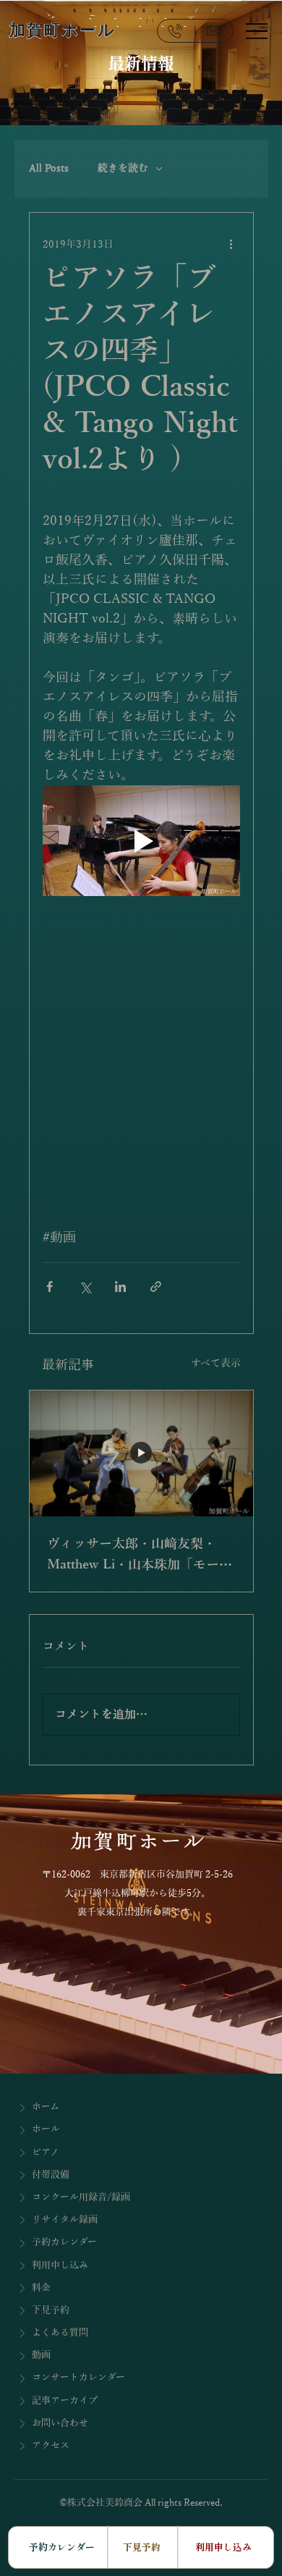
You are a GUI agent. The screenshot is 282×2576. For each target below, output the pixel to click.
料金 (41, 2288)
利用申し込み (60, 2265)
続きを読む (123, 168)
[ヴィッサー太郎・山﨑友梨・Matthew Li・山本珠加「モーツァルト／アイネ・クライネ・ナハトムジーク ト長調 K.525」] (141, 1453)
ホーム (46, 2107)
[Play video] (141, 841)
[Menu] (257, 30)
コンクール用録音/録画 (81, 2197)
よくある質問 (60, 2333)
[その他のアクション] (231, 245)
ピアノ (46, 2153)
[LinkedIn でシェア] (120, 1287)
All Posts (49, 168)
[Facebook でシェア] (50, 1287)
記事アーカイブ (65, 2401)
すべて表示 (216, 1363)
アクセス (51, 2446)
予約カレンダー (64, 2242)
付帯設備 (51, 2175)
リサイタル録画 (65, 2220)
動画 (41, 2355)
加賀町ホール (63, 30)
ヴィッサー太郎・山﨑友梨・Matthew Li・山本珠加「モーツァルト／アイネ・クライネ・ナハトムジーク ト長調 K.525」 (140, 1556)
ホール (46, 2129)
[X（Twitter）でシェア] (85, 1287)
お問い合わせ (60, 2423)
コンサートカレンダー (78, 2378)
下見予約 (51, 2310)
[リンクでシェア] (156, 1287)
